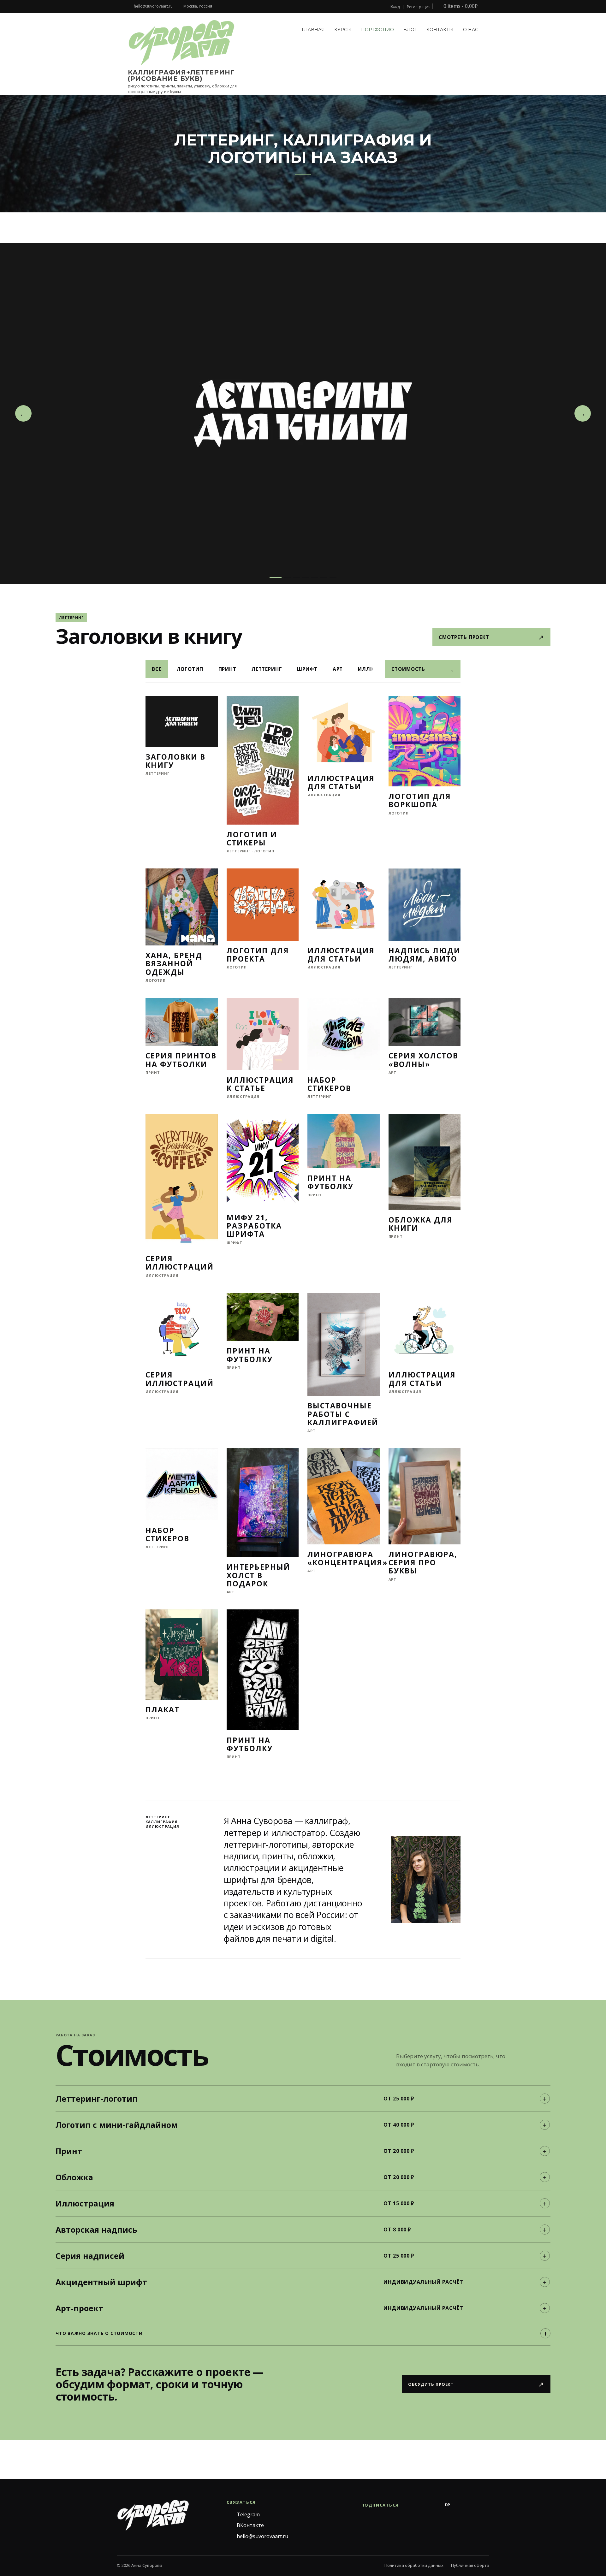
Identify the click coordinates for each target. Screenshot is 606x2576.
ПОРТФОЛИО (377, 30)
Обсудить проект (476, 2384)
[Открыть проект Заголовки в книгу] (303, 413)
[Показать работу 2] (287, 577)
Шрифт (307, 669)
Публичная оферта (470, 2565)
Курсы (343, 30)
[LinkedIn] (485, 2505)
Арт (338, 669)
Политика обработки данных (414, 2565)
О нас (471, 30)
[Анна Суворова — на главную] (153, 2515)
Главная (313, 30)
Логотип (190, 669)
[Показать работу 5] (315, 577)
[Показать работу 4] (306, 577)
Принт (227, 669)
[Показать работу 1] (276, 577)
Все (157, 669)
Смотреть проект (491, 637)
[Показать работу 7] (333, 577)
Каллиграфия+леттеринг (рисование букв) (181, 75)
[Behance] (435, 2505)
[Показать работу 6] (324, 577)
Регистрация (419, 7)
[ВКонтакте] (422, 2505)
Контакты (440, 30)
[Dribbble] (460, 2505)
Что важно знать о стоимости (99, 2333)
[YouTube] (473, 2505)
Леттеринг (267, 669)
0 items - (460, 6)
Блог (410, 30)
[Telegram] (410, 2505)
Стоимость (423, 669)
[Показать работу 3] (296, 577)
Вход (395, 7)
